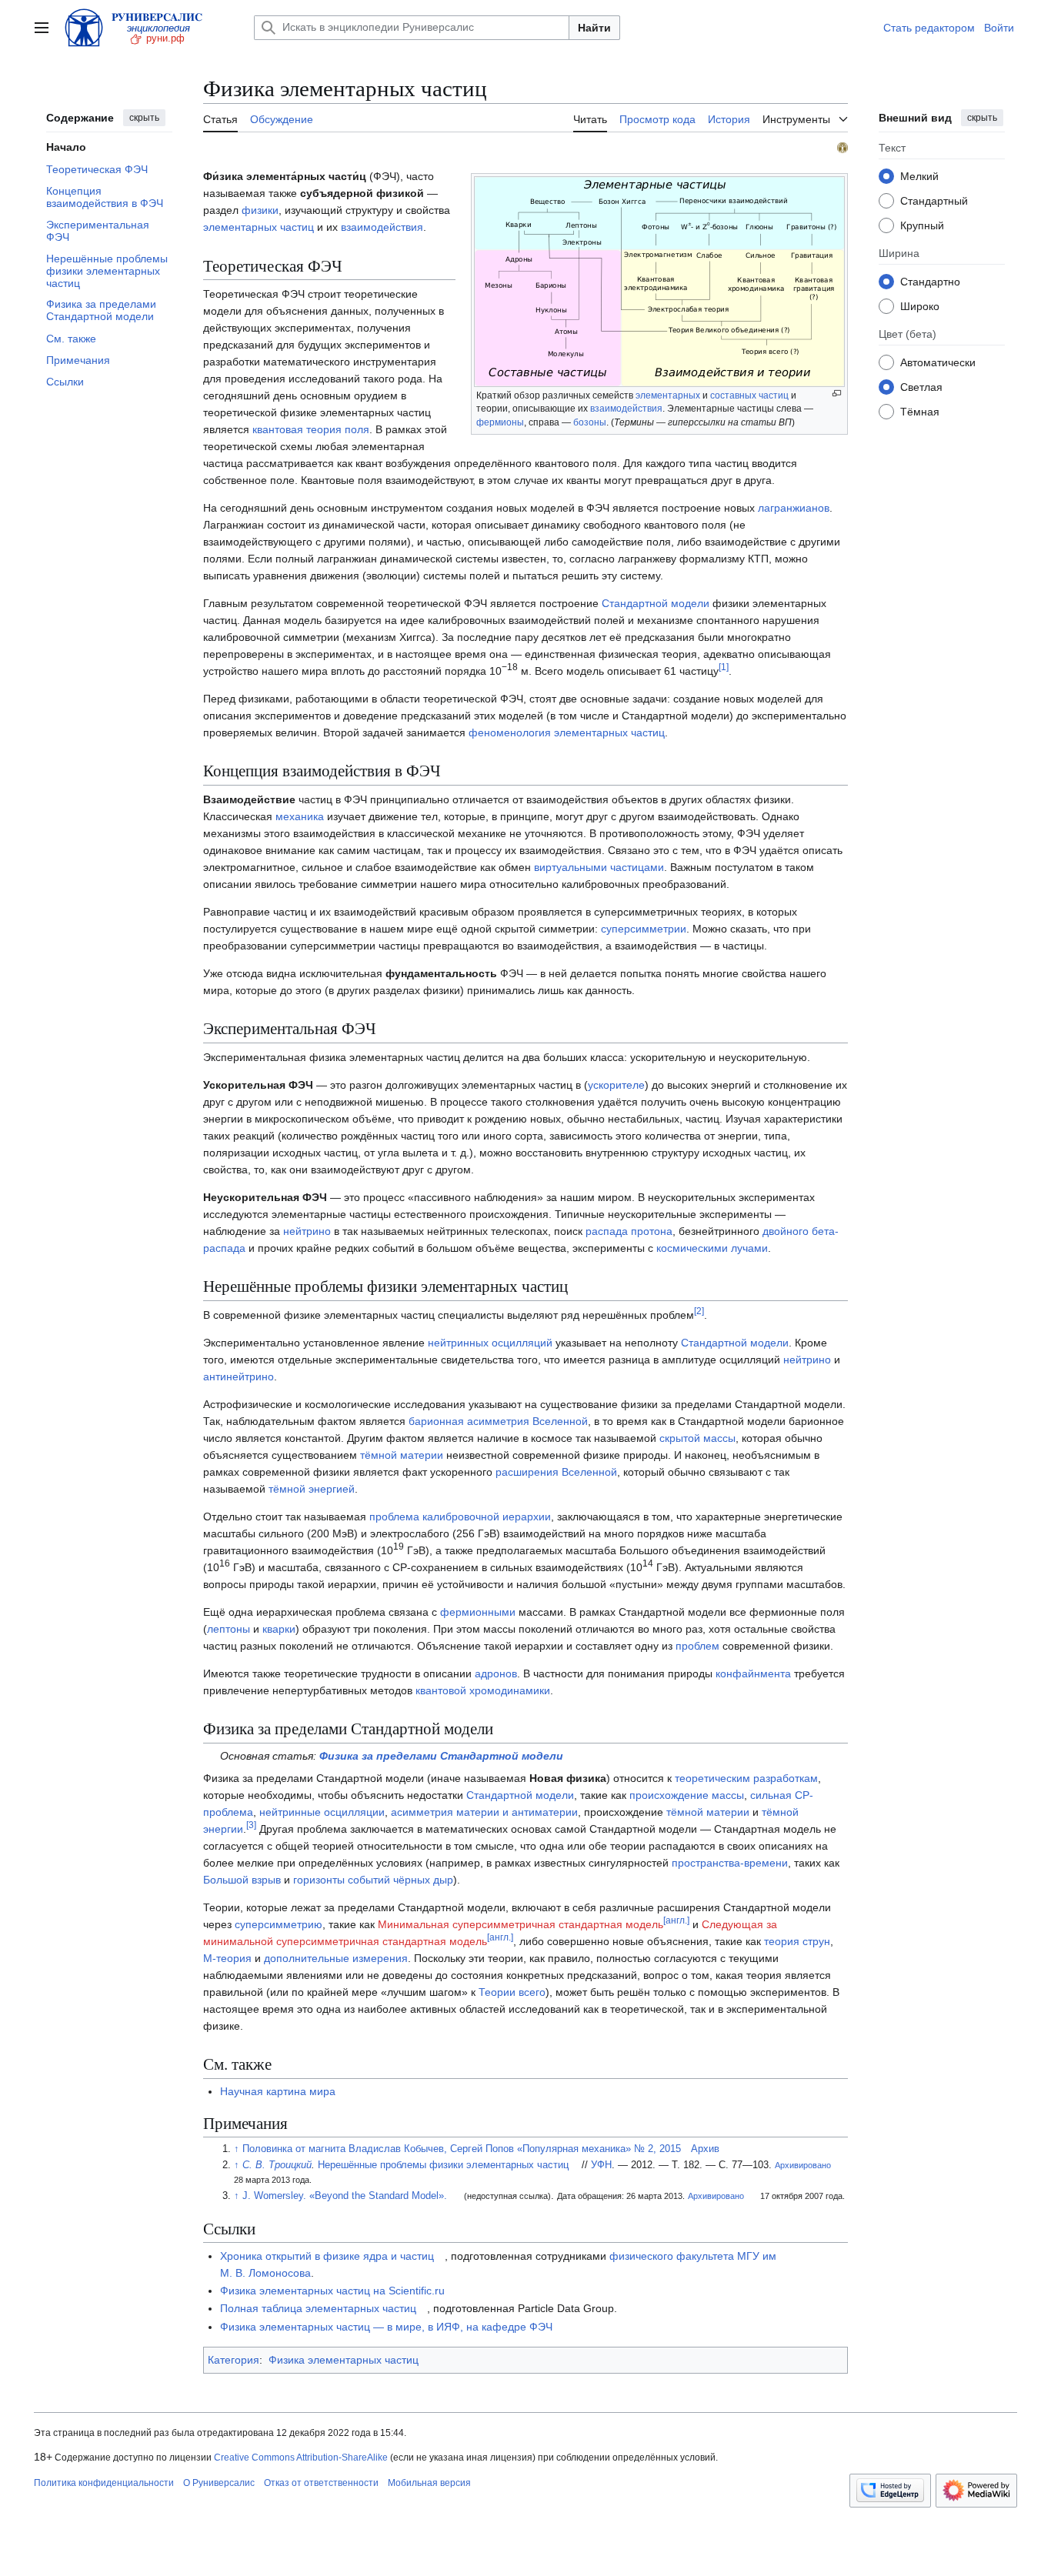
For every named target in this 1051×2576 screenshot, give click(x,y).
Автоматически (938, 362)
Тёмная (920, 411)
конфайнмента (753, 1673)
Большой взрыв (242, 1880)
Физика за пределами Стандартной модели (441, 1756)
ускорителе (616, 1085)
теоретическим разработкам (746, 1778)
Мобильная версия (429, 2483)
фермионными (478, 1612)
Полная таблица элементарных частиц (318, 2308)
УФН (601, 2165)
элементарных (668, 395)
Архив (705, 2149)
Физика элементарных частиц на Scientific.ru (332, 2291)
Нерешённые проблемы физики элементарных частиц (443, 2165)
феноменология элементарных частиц (567, 732)
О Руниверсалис (219, 2483)
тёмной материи (402, 1455)
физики (260, 210)
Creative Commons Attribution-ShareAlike (301, 2458)
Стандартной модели (656, 603)
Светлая (921, 386)
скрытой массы (697, 1438)
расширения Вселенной (556, 1472)
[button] (42, 28)
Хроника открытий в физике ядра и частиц (327, 2256)
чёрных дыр (423, 1880)
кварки (279, 1629)
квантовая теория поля (311, 429)
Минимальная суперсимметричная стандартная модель (520, 1924)
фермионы (500, 422)
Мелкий (919, 175)
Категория (234, 2360)
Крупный (922, 225)
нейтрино (307, 1231)
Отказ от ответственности (321, 2483)
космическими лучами (712, 1248)
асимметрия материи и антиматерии (484, 1812)
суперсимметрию (279, 1924)
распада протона (629, 1231)
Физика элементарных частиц (344, 2360)
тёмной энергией (312, 1489)
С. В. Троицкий (277, 2165)
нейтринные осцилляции (322, 1812)
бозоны (590, 422)
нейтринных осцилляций (490, 1343)
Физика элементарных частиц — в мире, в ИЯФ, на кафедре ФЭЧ (386, 2327)
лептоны (229, 1629)
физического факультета (672, 2256)
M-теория (227, 1958)
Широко (920, 305)
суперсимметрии (644, 929)
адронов (496, 1673)
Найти (594, 28)
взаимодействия (626, 409)
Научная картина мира (278, 2091)
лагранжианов (794, 508)
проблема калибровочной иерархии (460, 1517)
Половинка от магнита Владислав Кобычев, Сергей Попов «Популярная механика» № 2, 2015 (462, 2149)
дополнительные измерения (336, 1958)
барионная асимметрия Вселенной (498, 1421)
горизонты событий (342, 1880)
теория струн (797, 1941)
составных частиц (749, 395)
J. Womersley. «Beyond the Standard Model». (345, 2196)
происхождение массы (687, 1795)
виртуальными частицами (599, 867)
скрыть (144, 118)
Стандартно (930, 281)
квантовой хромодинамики (483, 1690)
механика (300, 816)
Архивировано (803, 2165)
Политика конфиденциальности (104, 2483)
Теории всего (512, 1992)
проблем (697, 1646)
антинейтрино (239, 1376)
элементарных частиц (259, 227)
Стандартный (934, 200)
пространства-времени (730, 1863)
